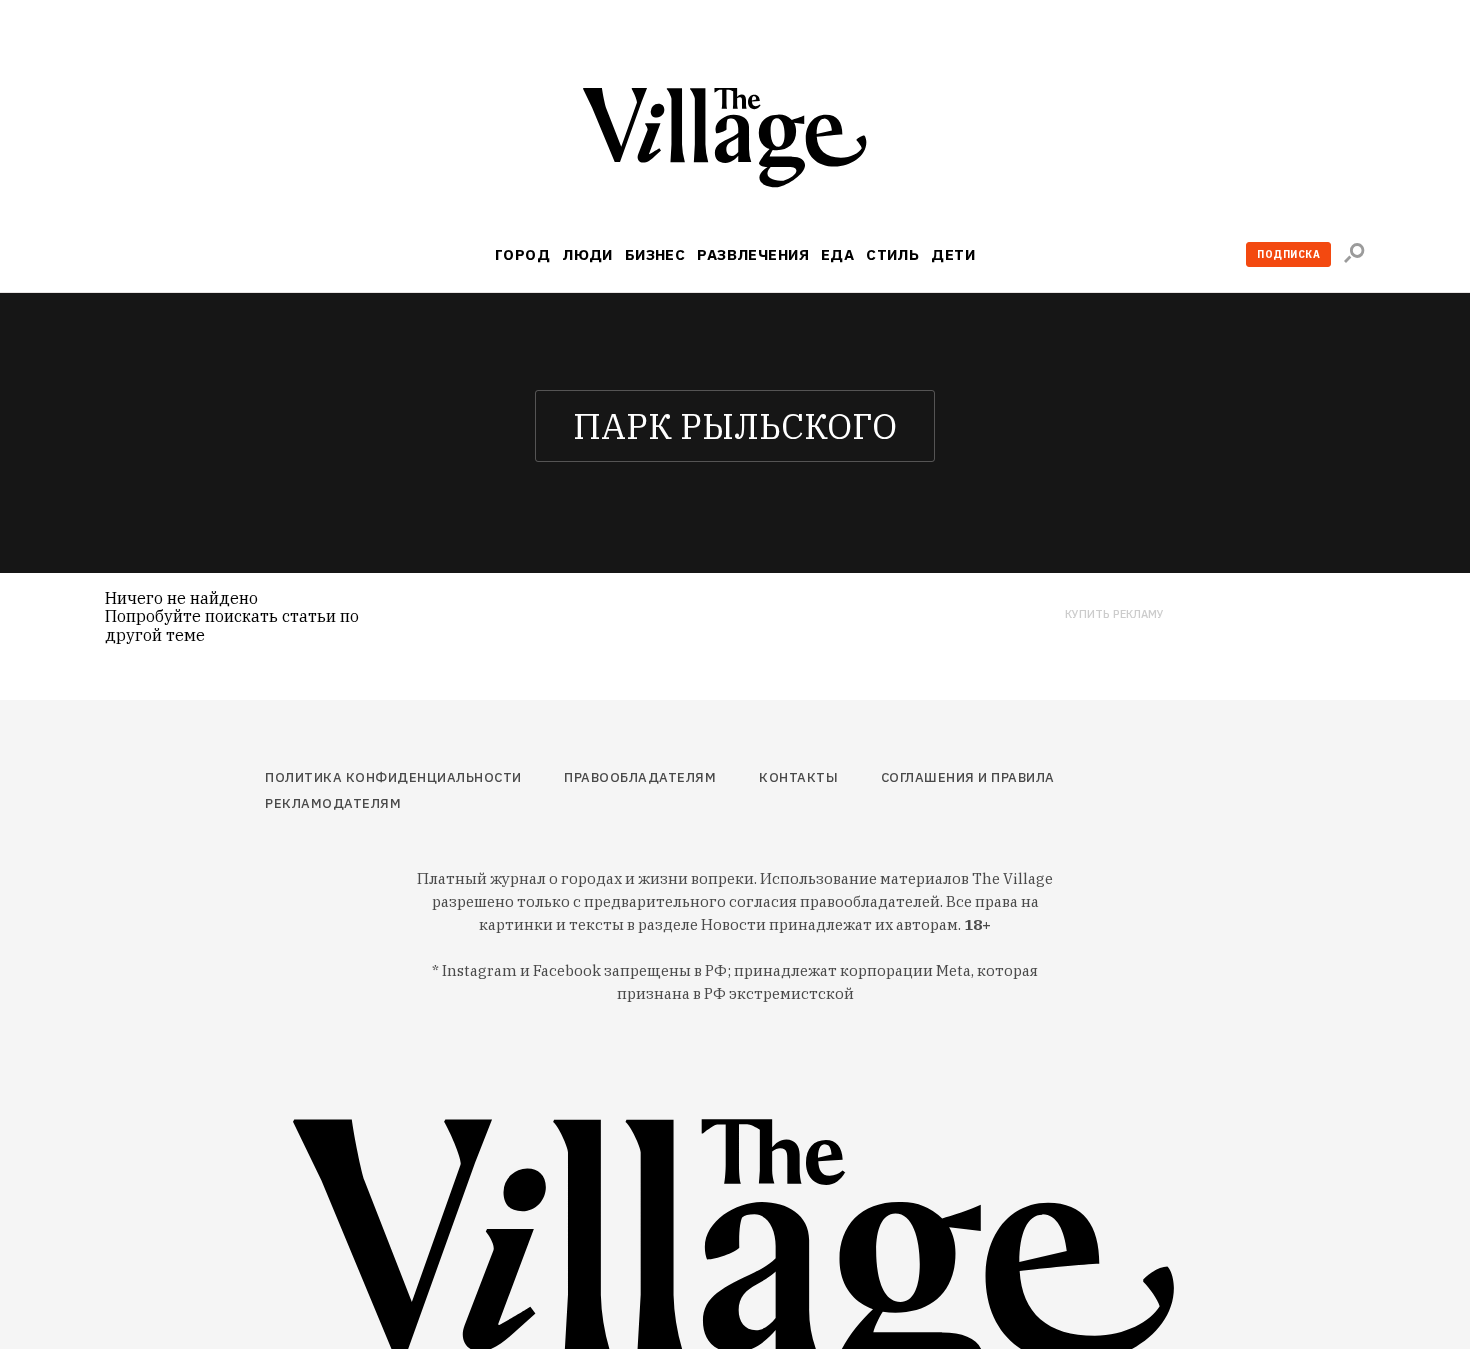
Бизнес (655, 254)
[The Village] (735, 141)
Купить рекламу (1114, 614)
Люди (587, 254)
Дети (953, 254)
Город (522, 254)
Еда (837, 254)
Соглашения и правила (968, 777)
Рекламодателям (333, 803)
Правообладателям (640, 777)
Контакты (798, 777)
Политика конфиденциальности (393, 777)
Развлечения (753, 254)
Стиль (892, 254)
